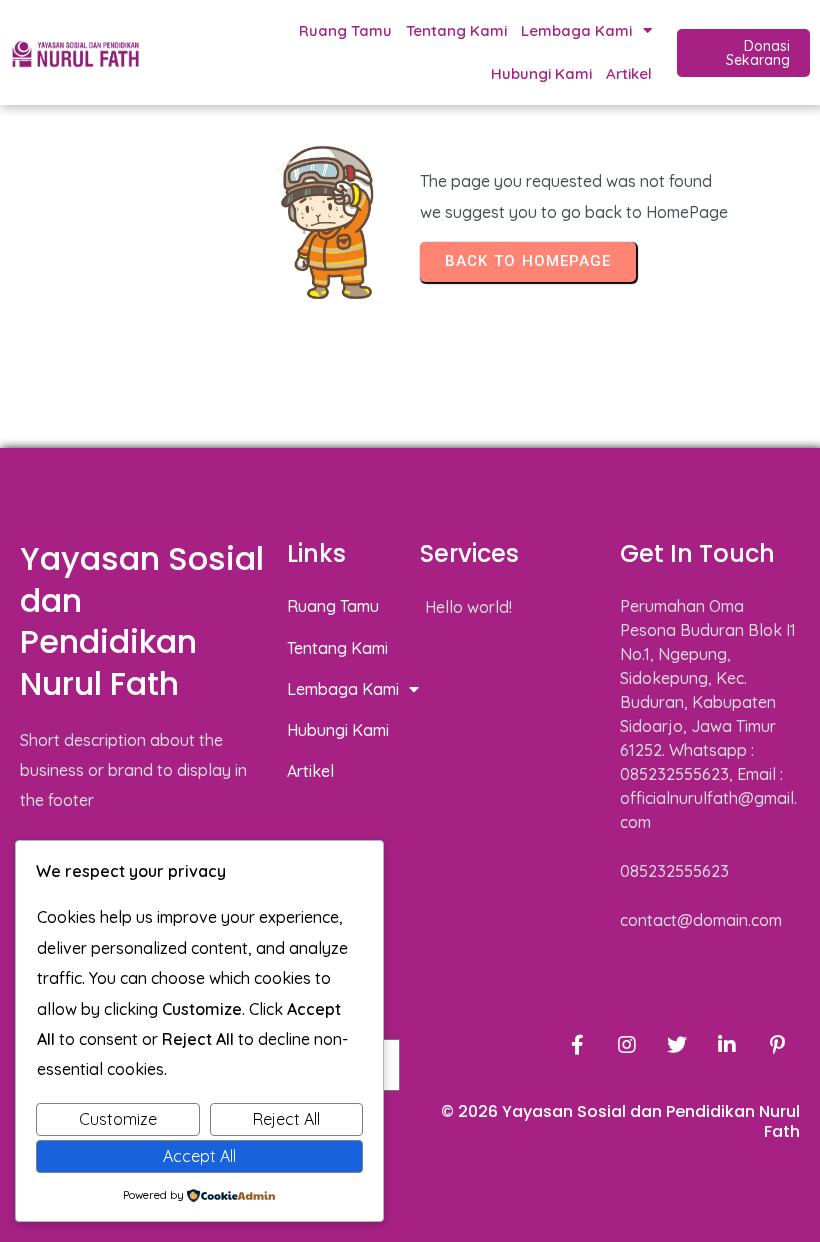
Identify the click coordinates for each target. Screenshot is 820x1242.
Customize (118, 1119)
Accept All (199, 1156)
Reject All (286, 1119)
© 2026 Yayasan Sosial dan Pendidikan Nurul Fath (620, 1122)
